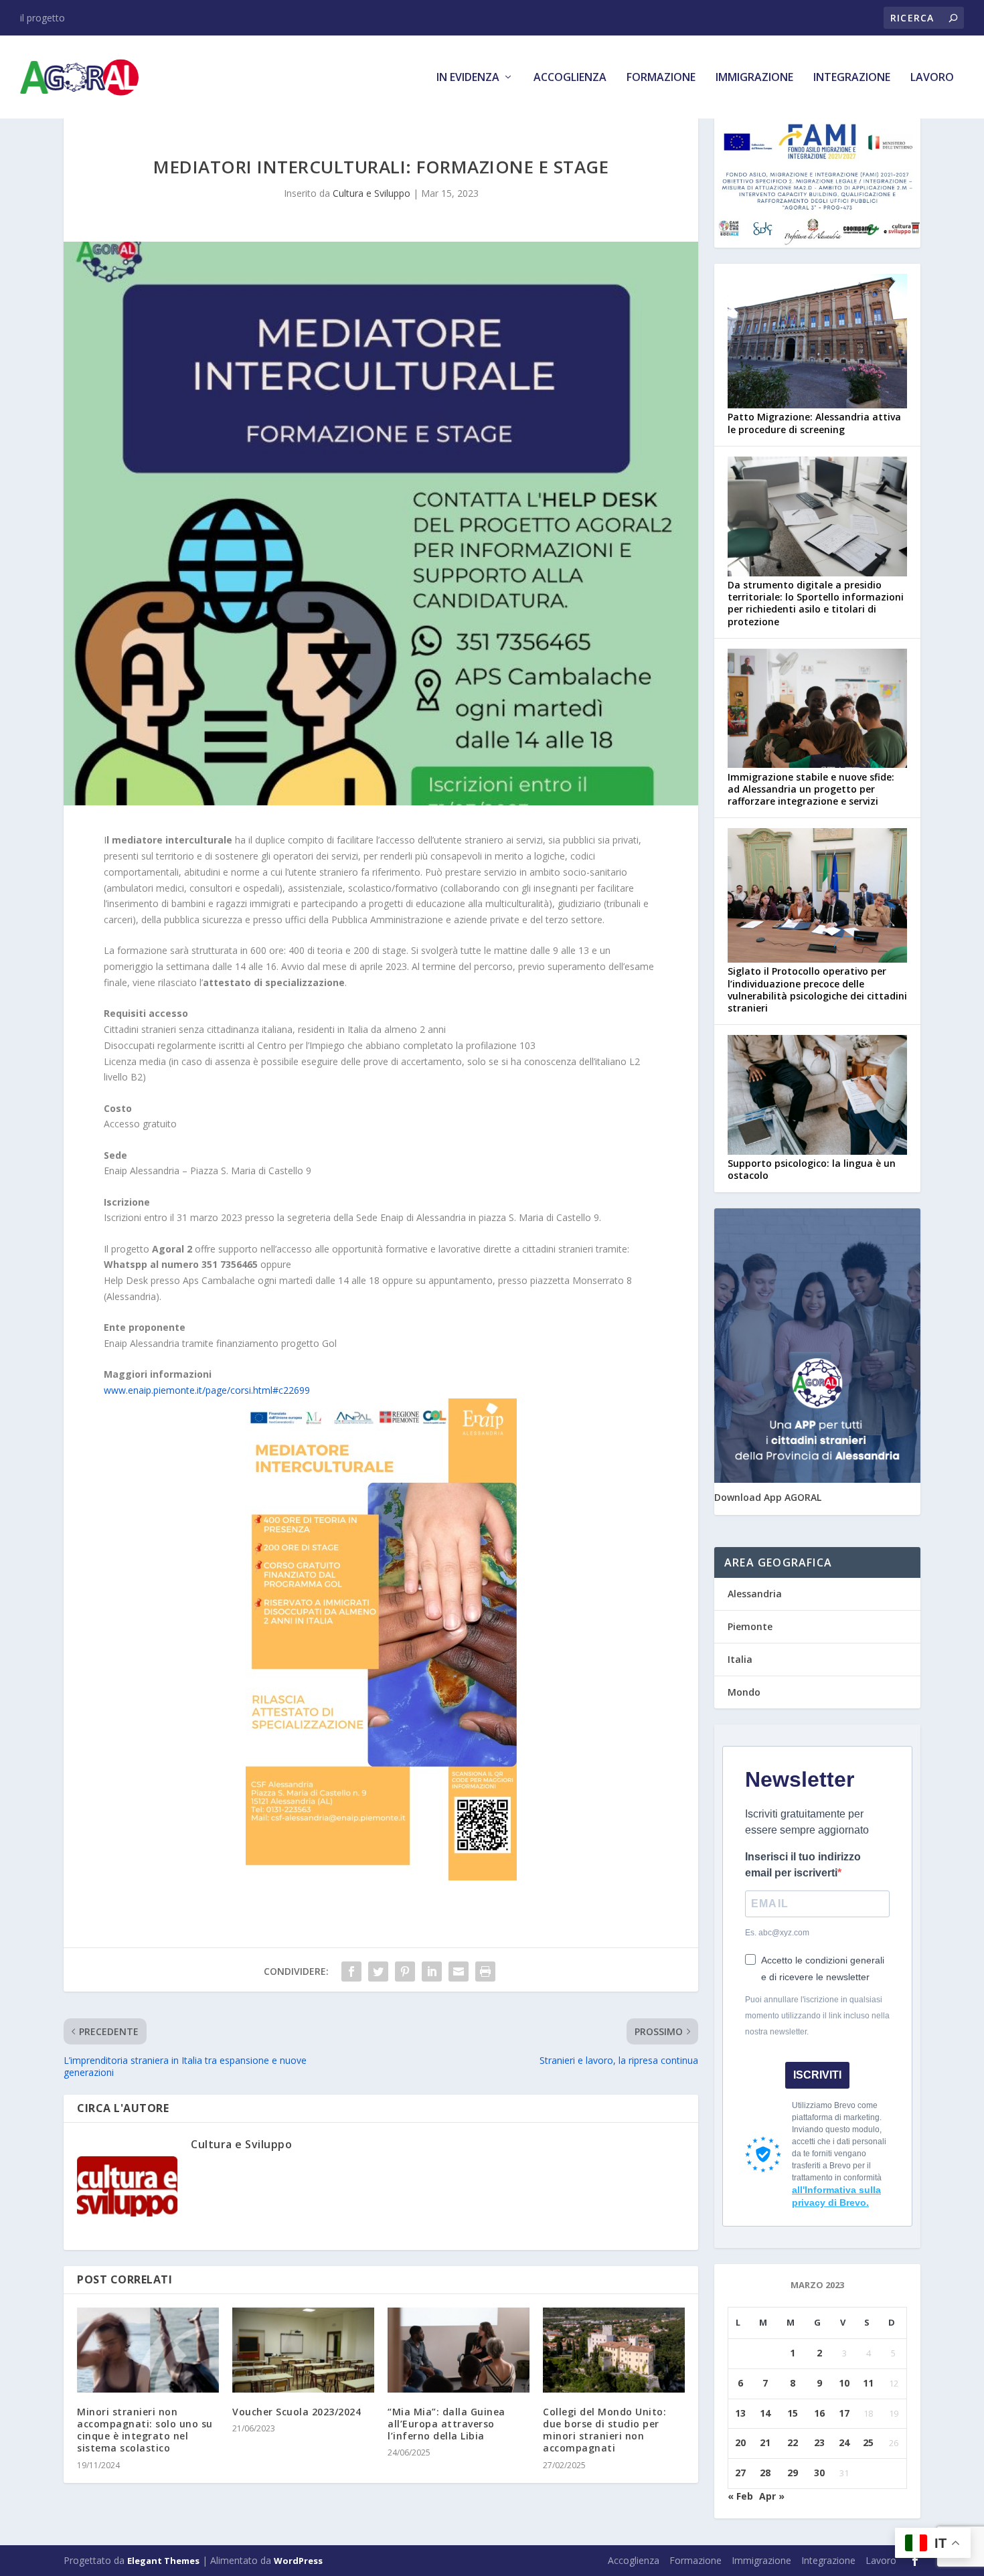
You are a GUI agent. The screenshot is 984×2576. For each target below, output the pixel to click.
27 (740, 2473)
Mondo (744, 1692)
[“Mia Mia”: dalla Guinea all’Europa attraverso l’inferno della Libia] (459, 2350)
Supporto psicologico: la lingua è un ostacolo (812, 1169)
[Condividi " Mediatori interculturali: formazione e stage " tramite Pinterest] (405, 1971)
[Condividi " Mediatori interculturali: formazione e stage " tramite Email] (459, 1971)
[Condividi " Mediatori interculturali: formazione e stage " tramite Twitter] (378, 1971)
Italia (740, 1659)
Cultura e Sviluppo (372, 193)
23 (819, 2442)
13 (740, 2413)
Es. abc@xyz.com (777, 1933)
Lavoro (932, 78)
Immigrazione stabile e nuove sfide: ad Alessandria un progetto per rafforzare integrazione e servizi (811, 789)
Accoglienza (570, 78)
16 (819, 2413)
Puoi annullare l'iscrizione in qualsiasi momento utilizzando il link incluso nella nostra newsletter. (817, 2016)
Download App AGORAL (768, 1497)
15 (793, 2413)
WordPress (298, 2561)
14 (765, 2413)
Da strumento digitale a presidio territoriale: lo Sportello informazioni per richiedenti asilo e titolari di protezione (816, 603)
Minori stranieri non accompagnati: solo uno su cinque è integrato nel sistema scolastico (145, 2430)
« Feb (740, 2496)
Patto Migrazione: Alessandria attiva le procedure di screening (814, 423)
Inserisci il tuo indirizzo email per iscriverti (803, 1865)
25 (868, 2442)
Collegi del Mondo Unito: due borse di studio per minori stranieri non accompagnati (604, 2430)
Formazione (661, 78)
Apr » (772, 2496)
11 (868, 2383)
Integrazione (852, 78)
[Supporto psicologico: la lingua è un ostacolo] (817, 1096)
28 (765, 2473)
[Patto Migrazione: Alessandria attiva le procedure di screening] (817, 342)
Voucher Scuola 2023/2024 (297, 2412)
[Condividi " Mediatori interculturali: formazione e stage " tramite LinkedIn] (432, 1971)
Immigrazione (754, 78)
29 (793, 2473)
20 (740, 2442)
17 (844, 2413)
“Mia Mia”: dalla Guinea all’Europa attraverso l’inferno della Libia (446, 2424)
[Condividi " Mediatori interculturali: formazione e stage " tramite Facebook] (351, 1971)
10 (844, 2383)
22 (793, 2442)
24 (844, 2442)
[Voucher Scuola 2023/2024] (303, 2350)
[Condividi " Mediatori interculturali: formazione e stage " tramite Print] (485, 1971)
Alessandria (755, 1594)
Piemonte (750, 1626)
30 (819, 2473)
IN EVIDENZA (468, 78)
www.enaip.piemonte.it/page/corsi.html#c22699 (207, 1390)
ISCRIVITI (817, 2075)
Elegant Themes (163, 2561)
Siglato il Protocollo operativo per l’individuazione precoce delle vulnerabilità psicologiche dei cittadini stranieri (817, 989)
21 (765, 2442)
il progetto (43, 18)
